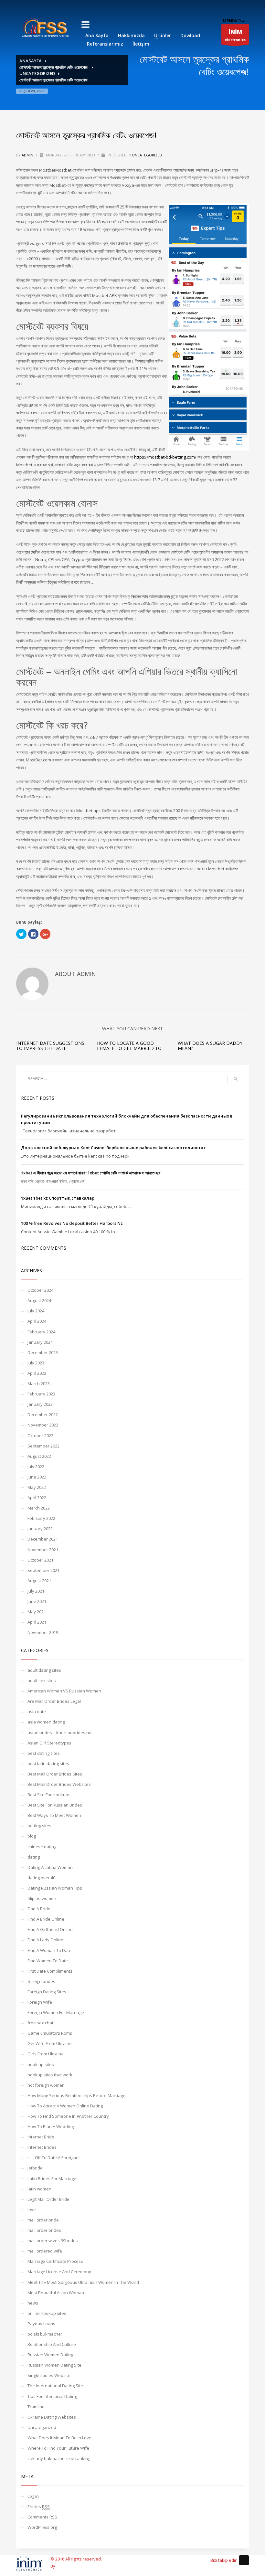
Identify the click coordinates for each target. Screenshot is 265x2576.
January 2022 (40, 1529)
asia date (37, 1712)
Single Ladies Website (49, 2375)
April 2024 (37, 1321)
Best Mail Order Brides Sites (55, 1774)
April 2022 (37, 1498)
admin (28, 155)
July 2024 (36, 1311)
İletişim (141, 44)
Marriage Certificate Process (55, 2261)
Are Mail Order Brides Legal (54, 1701)
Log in (33, 2496)
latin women (39, 2189)
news (33, 2303)
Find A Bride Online (46, 1919)
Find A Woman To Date (49, 1950)
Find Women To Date (48, 1961)
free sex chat (40, 2023)
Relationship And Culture (52, 2344)
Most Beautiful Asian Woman (56, 2293)
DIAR (231, 21)
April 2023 (37, 1373)
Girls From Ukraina (46, 2054)
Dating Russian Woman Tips (55, 1888)
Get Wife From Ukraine (50, 2043)
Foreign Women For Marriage (56, 2012)
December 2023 (43, 1352)
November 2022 (43, 1425)
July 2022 (36, 1467)
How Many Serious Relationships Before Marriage (76, 2095)
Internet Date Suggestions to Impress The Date (50, 1045)
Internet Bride (41, 2137)
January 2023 (40, 1404)
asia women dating (46, 1722)
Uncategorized (37, 73)
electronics (235, 35)
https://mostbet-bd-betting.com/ (165, 457)
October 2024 (40, 1290)
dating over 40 (41, 1878)
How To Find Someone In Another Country (68, 2116)
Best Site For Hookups (49, 1795)
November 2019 (43, 1632)
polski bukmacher (45, 2334)
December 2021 (43, 1539)
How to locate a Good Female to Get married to (129, 1045)
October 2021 (40, 1560)
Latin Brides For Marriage (52, 2178)
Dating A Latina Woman (50, 1867)
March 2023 (39, 1383)
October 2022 (40, 1436)
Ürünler (163, 35)
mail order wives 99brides (53, 2241)
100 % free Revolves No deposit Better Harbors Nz (72, 1223)
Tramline (36, 2407)
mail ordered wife (45, 2251)
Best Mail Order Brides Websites (59, 1784)
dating (34, 1857)
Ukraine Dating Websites (52, 2417)
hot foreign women (46, 2085)
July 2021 (36, 1591)
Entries (39, 2507)
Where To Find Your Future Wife (58, 2448)
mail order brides (44, 2230)
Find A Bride (39, 1909)
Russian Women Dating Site (54, 2365)
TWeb (62, 2566)
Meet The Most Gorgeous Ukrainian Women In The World (83, 2282)
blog (32, 1836)
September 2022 (43, 1446)
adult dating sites (44, 1670)
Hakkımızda (131, 35)
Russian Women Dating (50, 2355)
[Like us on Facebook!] (244, 2560)
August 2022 (39, 1456)
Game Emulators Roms (50, 2033)
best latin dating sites (48, 1764)
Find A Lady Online (45, 1940)
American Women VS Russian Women (64, 1691)
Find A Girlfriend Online (50, 1929)
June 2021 (37, 1601)
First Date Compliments (50, 1971)
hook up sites (41, 2064)
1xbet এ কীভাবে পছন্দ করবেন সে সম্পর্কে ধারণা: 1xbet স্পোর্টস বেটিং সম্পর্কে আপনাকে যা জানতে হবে (91, 1173)
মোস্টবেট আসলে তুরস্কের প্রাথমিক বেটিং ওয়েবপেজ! (54, 67)
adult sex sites (42, 1680)
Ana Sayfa (97, 35)
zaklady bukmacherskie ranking (59, 2458)
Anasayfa (31, 61)
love (32, 2210)
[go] (236, 1079)
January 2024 (40, 1342)
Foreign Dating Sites (47, 1992)
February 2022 (41, 1518)
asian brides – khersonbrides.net (60, 1733)
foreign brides (41, 1981)
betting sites (39, 1826)
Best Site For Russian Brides (55, 1805)
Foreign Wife (40, 2002)
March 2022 (39, 1508)
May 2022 (37, 1487)
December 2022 (43, 1415)
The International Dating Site (55, 2386)
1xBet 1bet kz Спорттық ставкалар (58, 1198)
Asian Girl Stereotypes (49, 1743)
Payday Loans (41, 2324)
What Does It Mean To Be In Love (59, 2438)
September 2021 (43, 1570)
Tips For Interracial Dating (52, 2396)
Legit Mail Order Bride (48, 2199)
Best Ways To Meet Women (54, 1815)
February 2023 (41, 1394)
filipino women (42, 1898)
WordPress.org (42, 2527)
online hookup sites (47, 2313)
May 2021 (37, 1612)
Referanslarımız (105, 44)
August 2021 (39, 1581)
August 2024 (39, 1300)
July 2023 (36, 1363)
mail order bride (43, 2220)
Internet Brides (42, 2147)
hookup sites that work (50, 2075)
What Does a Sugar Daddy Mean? (210, 1045)
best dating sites (44, 1753)
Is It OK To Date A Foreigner (54, 2157)
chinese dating (42, 1847)
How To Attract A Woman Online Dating (65, 2106)
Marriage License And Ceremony (59, 2272)
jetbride (35, 2168)
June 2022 (37, 1477)
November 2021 (43, 1550)
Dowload (190, 35)
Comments (42, 2517)
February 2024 (41, 1332)
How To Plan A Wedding (51, 2126)
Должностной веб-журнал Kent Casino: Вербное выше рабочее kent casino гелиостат (113, 1148)
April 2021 (37, 1622)
